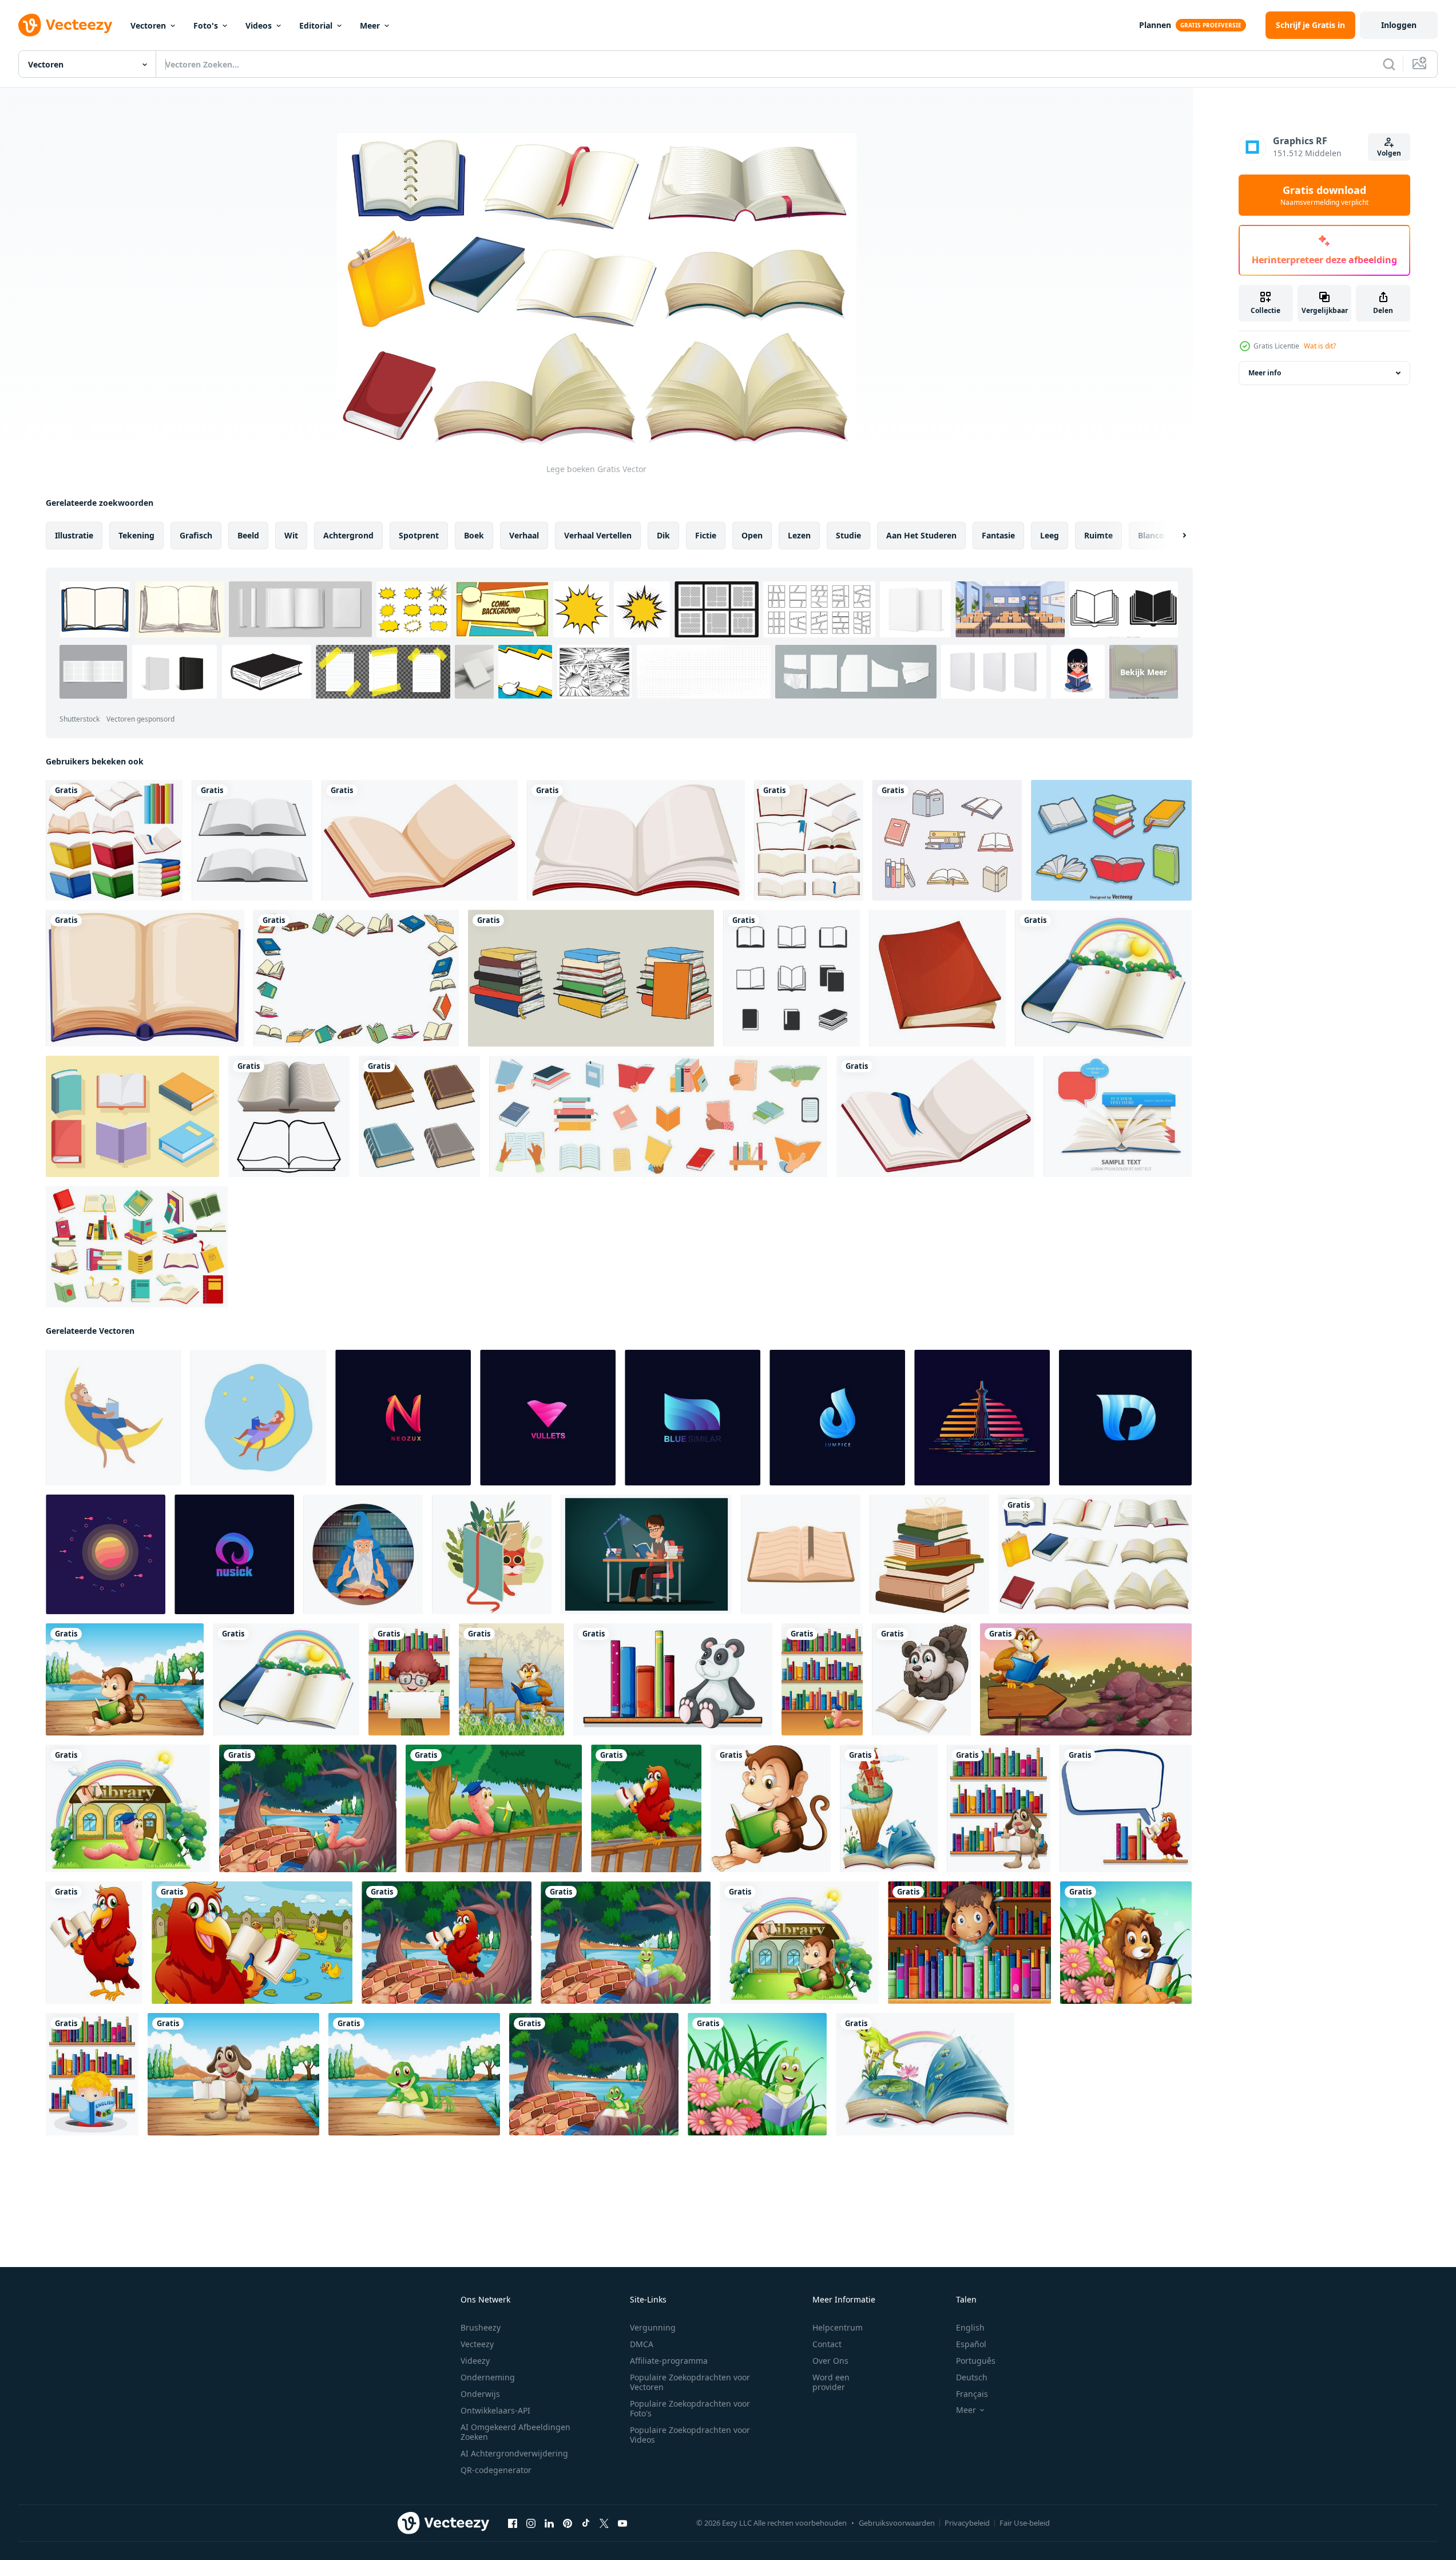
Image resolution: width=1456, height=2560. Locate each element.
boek (474, 535)
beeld (248, 535)
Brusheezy (481, 2327)
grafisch (196, 535)
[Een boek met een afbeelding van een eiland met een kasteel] (889, 1808)
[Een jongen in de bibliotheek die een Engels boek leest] (92, 2074)
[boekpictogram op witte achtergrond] (792, 978)
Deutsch (972, 2377)
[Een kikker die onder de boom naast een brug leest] (594, 2074)
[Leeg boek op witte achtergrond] (145, 978)
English (970, 2327)
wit (291, 535)
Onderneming (488, 2377)
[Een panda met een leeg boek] (921, 1679)
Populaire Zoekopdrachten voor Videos (690, 2435)
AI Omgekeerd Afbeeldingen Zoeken (515, 2432)
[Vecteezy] (65, 25)
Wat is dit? (1320, 346)
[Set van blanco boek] (809, 840)
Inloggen (1399, 25)
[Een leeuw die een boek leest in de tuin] (1126, 1943)
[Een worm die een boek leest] (757, 2074)
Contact (827, 2344)
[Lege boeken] (1095, 1554)
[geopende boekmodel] (252, 840)
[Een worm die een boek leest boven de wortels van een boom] (308, 1808)
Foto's (206, 25)
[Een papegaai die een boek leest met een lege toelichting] (1126, 1808)
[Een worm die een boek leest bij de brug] (626, 1943)
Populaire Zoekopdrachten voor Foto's (690, 2408)
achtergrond (348, 535)
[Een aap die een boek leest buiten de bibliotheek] (799, 1943)
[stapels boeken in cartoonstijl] (591, 978)
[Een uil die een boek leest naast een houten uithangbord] (511, 1679)
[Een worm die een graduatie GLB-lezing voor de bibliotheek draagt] (128, 1808)
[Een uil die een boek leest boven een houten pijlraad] (1086, 1679)
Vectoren (148, 25)
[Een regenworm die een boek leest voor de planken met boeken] (822, 1679)
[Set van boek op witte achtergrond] (114, 840)
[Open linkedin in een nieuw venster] (549, 2523)
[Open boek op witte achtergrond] (420, 840)
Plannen (1155, 25)
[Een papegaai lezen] (94, 1943)
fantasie (998, 535)
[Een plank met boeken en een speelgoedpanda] (673, 1679)
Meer (370, 25)
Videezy (475, 2361)
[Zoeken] (1389, 64)
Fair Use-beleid (1025, 2523)
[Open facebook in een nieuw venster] (513, 2523)
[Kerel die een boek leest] (646, 1554)
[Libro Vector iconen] (132, 1116)
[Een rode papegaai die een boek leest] (447, 1943)
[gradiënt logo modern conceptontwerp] (403, 1418)
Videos (259, 25)
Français (972, 2394)
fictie (706, 535)
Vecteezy (477, 2344)
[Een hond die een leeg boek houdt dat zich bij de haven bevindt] (233, 2074)
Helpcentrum (838, 2327)
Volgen (1389, 153)
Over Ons (830, 2361)
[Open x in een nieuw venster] (604, 2523)
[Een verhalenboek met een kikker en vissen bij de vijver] (925, 2074)
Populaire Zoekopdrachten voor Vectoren (690, 2382)
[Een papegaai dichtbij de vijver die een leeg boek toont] (252, 1943)
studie (848, 535)
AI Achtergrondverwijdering (514, 2453)
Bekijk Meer (1144, 671)
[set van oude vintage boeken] (419, 1116)
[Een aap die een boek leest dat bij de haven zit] (125, 1679)
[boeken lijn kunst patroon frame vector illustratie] (356, 978)
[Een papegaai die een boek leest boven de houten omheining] (646, 1808)
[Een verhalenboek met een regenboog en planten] (1103, 978)
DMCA (642, 2344)
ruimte (1098, 535)
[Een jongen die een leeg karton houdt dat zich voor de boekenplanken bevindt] (409, 1679)
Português (976, 2361)
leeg (1050, 535)
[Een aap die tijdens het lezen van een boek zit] (771, 1808)
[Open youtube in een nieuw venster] (622, 2523)
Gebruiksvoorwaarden (897, 2523)
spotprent (419, 535)
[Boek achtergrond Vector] (1118, 1116)
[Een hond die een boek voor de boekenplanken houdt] (999, 1808)
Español (971, 2344)
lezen (799, 535)
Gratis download (1324, 195)
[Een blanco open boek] (636, 840)
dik (663, 535)
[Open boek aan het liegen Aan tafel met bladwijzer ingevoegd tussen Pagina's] (801, 1554)
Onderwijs (480, 2394)
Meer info (1265, 373)
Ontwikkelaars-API (495, 2410)
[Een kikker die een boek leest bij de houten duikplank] (414, 2074)
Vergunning (653, 2327)
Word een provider (831, 2382)
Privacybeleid (967, 2523)
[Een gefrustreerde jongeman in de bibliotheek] (969, 1943)
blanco (1151, 535)
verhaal (524, 535)
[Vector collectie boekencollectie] (1111, 840)
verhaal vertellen (598, 535)
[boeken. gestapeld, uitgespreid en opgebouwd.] (947, 840)
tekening (136, 535)
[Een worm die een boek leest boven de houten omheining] (494, 1808)
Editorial (316, 25)
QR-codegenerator (496, 2470)
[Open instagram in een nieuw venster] (531, 2523)
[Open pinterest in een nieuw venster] (568, 2523)
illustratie (74, 535)
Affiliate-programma (669, 2361)
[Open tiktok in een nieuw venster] (586, 2523)
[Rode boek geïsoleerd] (937, 978)
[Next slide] (1175, 536)
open (752, 535)
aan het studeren (921, 535)
